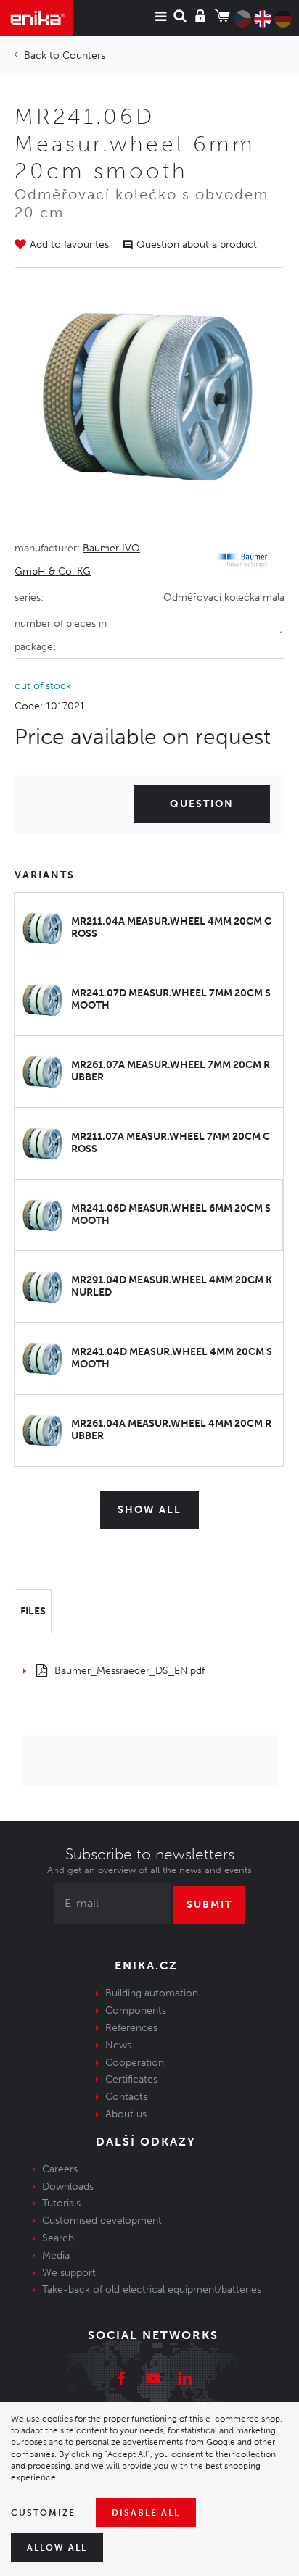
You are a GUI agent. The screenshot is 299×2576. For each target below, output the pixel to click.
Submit (209, 1905)
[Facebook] (121, 2380)
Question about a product (197, 245)
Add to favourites (69, 245)
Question (202, 804)
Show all (149, 1510)
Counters (84, 55)
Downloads (68, 2187)
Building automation (152, 1993)
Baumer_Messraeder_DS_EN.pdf (130, 1671)
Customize (43, 2513)
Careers (60, 2169)
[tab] (33, 1612)
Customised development (102, 2221)
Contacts (126, 2097)
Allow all (57, 2548)
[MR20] (149, 395)
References (131, 2028)
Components (136, 2010)
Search (58, 2238)
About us (126, 2114)
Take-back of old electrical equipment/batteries (152, 2289)
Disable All (146, 2513)
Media (56, 2255)
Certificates (131, 2079)
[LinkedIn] (185, 2380)
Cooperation (135, 2063)
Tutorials (61, 2203)
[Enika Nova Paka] (37, 18)
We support (69, 2273)
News (118, 2045)
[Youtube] (153, 2380)
